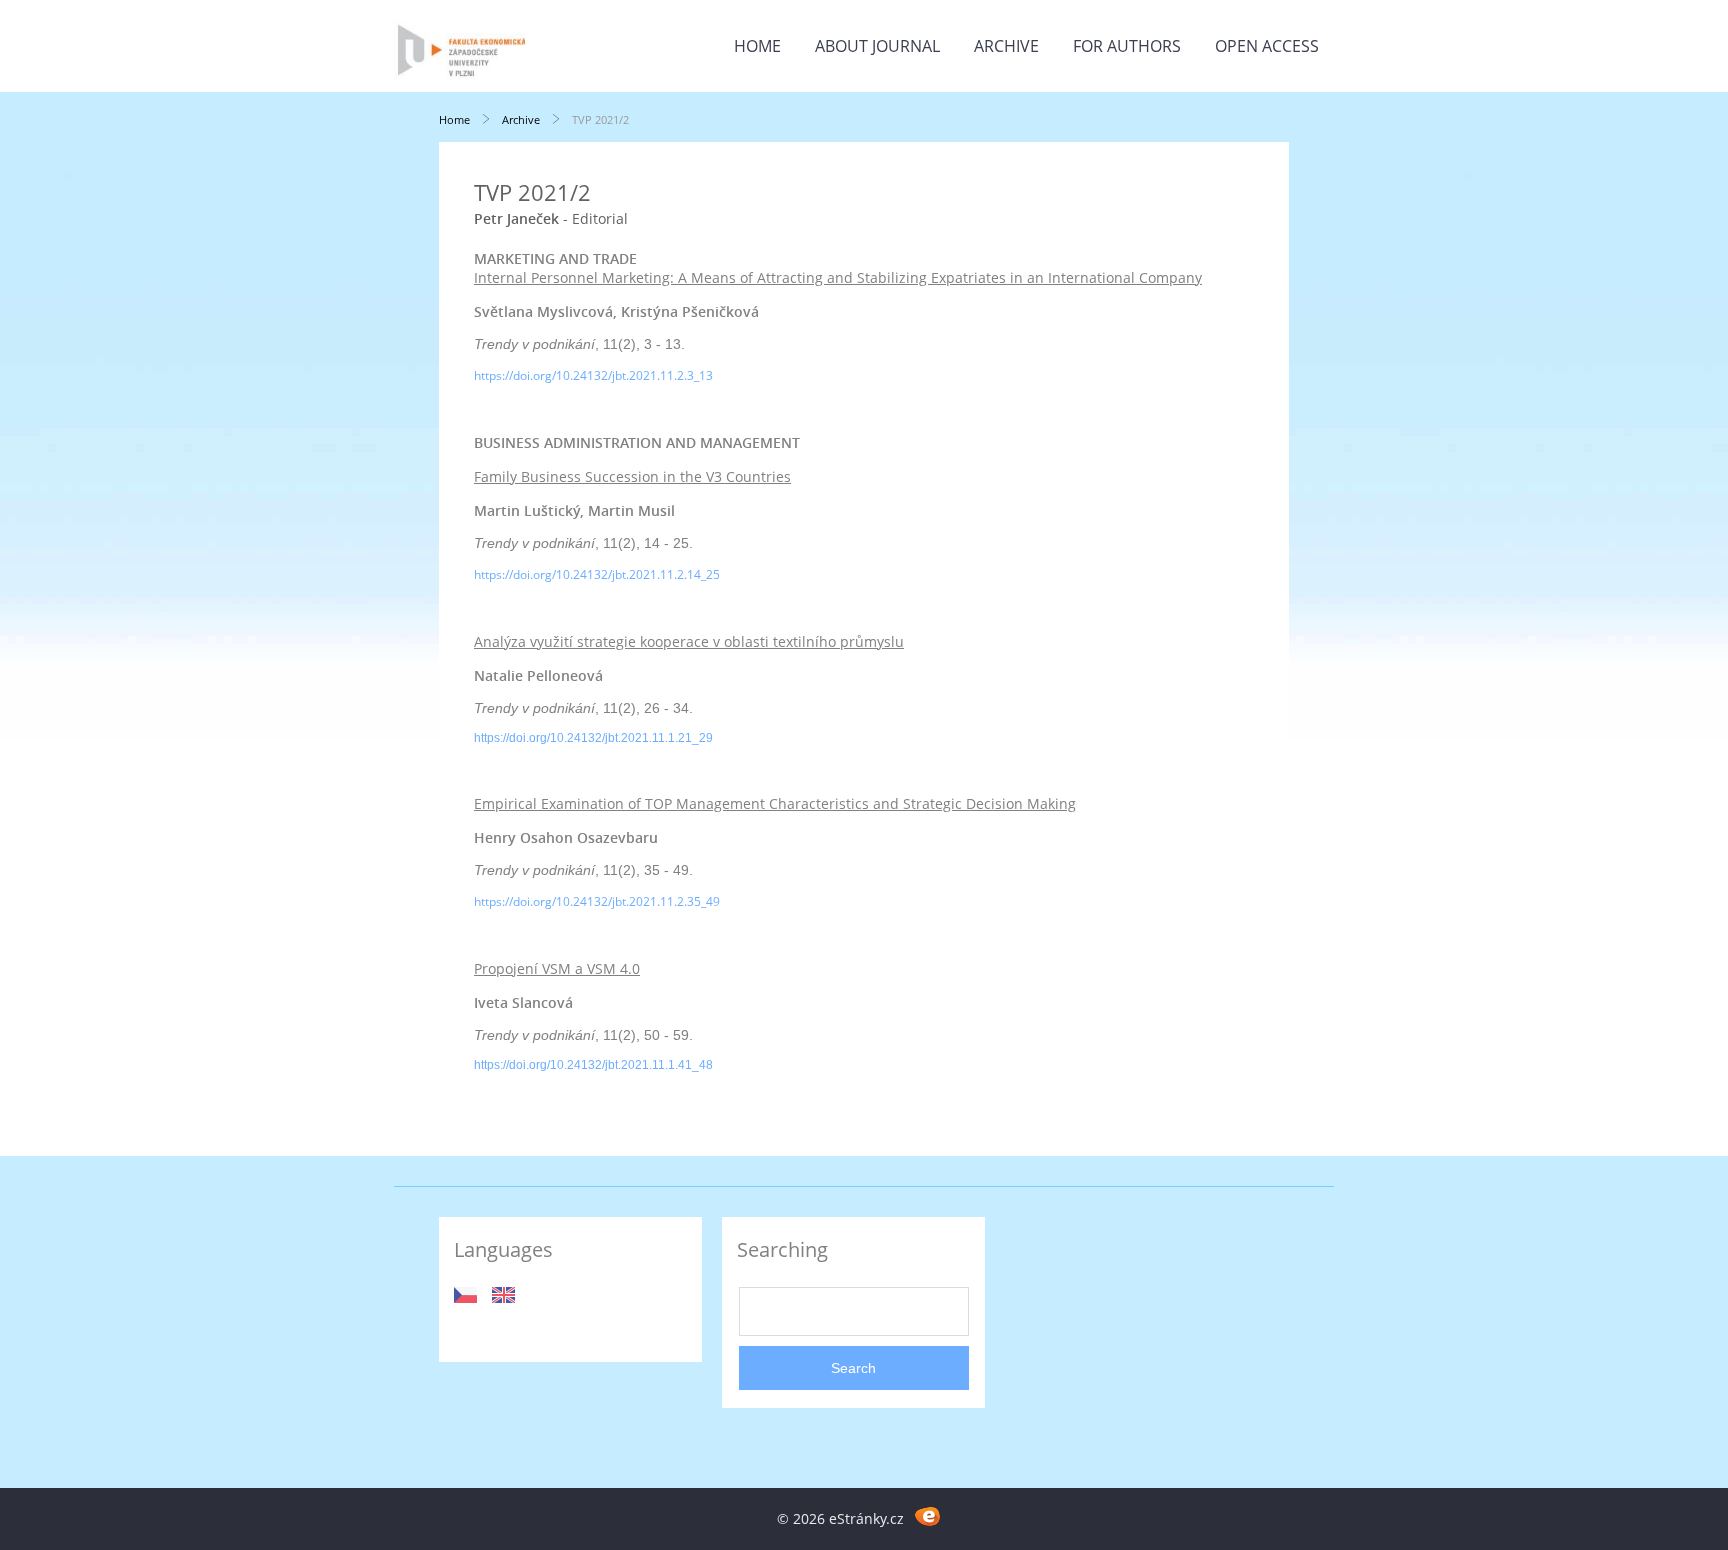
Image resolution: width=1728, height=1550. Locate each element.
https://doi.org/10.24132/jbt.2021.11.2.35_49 (597, 901)
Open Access (1267, 46)
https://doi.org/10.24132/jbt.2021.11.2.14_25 (597, 574)
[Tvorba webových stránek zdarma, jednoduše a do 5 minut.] (927, 1515)
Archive (1006, 46)
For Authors (1127, 46)
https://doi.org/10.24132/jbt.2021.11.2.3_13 (593, 375)
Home (757, 46)
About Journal (877, 46)
